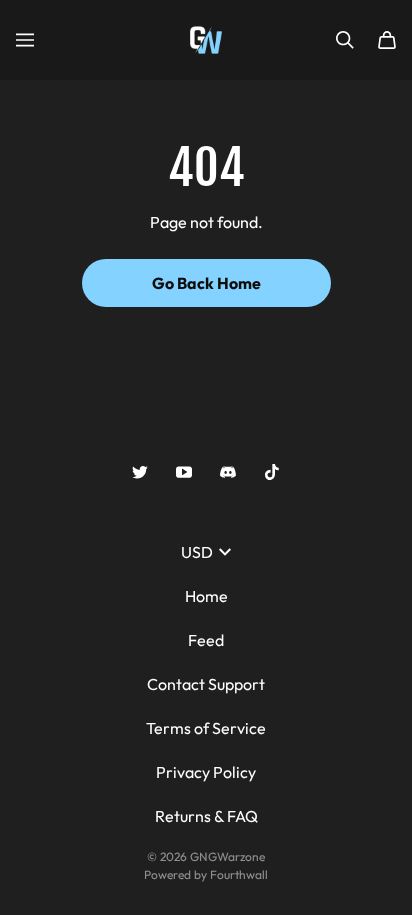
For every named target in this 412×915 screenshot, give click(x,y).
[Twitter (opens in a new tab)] (140, 472)
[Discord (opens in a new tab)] (228, 472)
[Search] (345, 40)
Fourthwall (239, 874)
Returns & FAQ (206, 816)
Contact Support (206, 684)
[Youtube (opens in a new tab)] (184, 472)
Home (206, 596)
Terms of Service (206, 728)
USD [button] (197, 552)
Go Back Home (206, 283)
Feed (206, 640)
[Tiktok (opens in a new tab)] (272, 472)
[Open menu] (25, 40)
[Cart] (387, 40)
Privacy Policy (206, 772)
